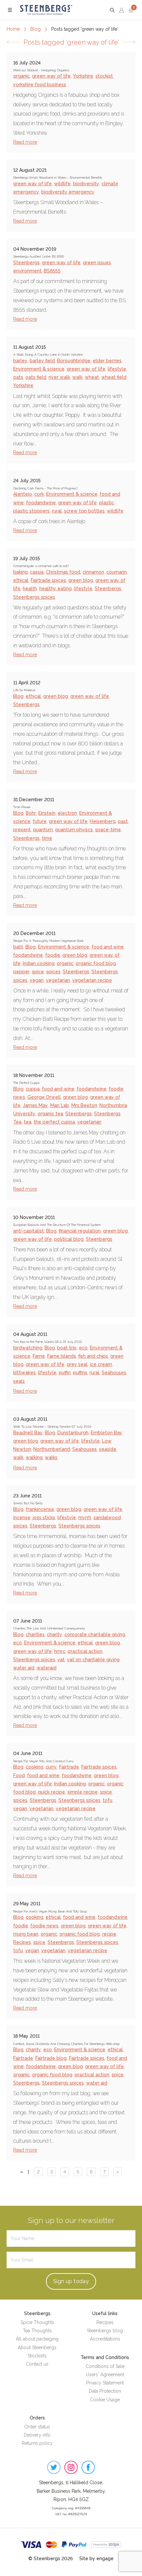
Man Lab (60, 1105)
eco (83, 1348)
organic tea (50, 1114)
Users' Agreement (105, 2375)
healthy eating (55, 589)
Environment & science (39, 369)
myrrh (85, 1518)
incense (22, 1518)
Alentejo (23, 494)
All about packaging (37, 2339)
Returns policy (37, 2443)
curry (51, 1767)
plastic (106, 503)
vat (61, 1660)
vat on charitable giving (93, 1660)
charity (54, 1634)
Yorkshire (83, 76)
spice (38, 972)
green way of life (51, 76)
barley (20, 361)
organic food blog (96, 963)
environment (27, 271)
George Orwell (44, 1097)
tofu (107, 1800)
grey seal (77, 1364)
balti (18, 947)
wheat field (114, 377)
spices (53, 972)
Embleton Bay (106, 1433)
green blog (81, 580)
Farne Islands (62, 1356)
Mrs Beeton (84, 1105)
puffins (80, 1373)
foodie (53, 955)
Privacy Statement (105, 2383)
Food (19, 1775)
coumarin (117, 572)
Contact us (37, 2364)
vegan (37, 980)
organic (21, 76)
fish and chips (93, 1356)
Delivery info (37, 2435)
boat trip (67, 1348)
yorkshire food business (40, 85)
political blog (69, 1239)
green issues (97, 263)
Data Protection (105, 2391)
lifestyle (117, 369)
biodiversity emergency (68, 192)
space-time (108, 830)
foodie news (44, 1926)
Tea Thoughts (37, 2331)
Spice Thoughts (37, 2322)
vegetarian (58, 980)
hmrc (60, 1651)
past (123, 821)
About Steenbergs (37, 2347)
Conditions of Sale (105, 2366)
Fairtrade (69, 1767)
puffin (65, 1373)
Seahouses (114, 1373)
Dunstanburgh (73, 1433)
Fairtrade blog (51, 2058)
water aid (24, 1668)
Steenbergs (26, 263)
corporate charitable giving (95, 1634)
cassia (37, 572)
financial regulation (80, 1231)
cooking (35, 1767)
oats (18, 377)
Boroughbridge (74, 361)
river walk (59, 377)
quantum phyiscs (74, 830)
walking (34, 1457)
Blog (35, 29)
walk (77, 377)
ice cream (101, 1364)
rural (57, 511)
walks (51, 1457)
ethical (21, 580)
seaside (108, 1449)
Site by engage (96, 2558)
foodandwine (41, 503)
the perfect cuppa (54, 1122)
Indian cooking (39, 963)
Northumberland (52, 1449)
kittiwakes (24, 1373)
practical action (85, 1651)
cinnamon (93, 572)
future (40, 821)
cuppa (33, 1089)
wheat (92, 377)
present (22, 830)
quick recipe (52, 1792)
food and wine (108, 947)
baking (20, 572)
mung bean (26, 1934)
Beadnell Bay (28, 1433)
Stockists (37, 2356)
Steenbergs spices (34, 597)
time (47, 838)
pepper (21, 972)
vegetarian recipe (92, 980)
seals (19, 1381)
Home (13, 29)
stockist (104, 76)
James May (35, 1105)
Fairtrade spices (48, 580)
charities (35, 1634)
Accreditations (105, 2339)
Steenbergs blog (105, 2331)
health (30, 589)
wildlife (62, 184)
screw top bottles (84, 511)
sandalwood (107, 1518)
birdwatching (28, 1348)
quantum (43, 830)
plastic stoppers (31, 511)
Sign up (71, 2281)
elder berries (107, 361)
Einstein (47, 813)
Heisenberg (103, 821)
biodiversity (86, 184)
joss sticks (44, 1518)
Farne (39, 1356)
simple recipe (83, 1792)
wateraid (47, 1668)
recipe (109, 1934)
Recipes (22, 1942)
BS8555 (52, 271)
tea (28, 1122)
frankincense (40, 1509)
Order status (37, 2427)
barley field (42, 361)
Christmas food (63, 572)
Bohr (31, 813)
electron (67, 813)
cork (39, 494)
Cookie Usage (105, 2400)
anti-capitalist (29, 1231)
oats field (36, 377)
